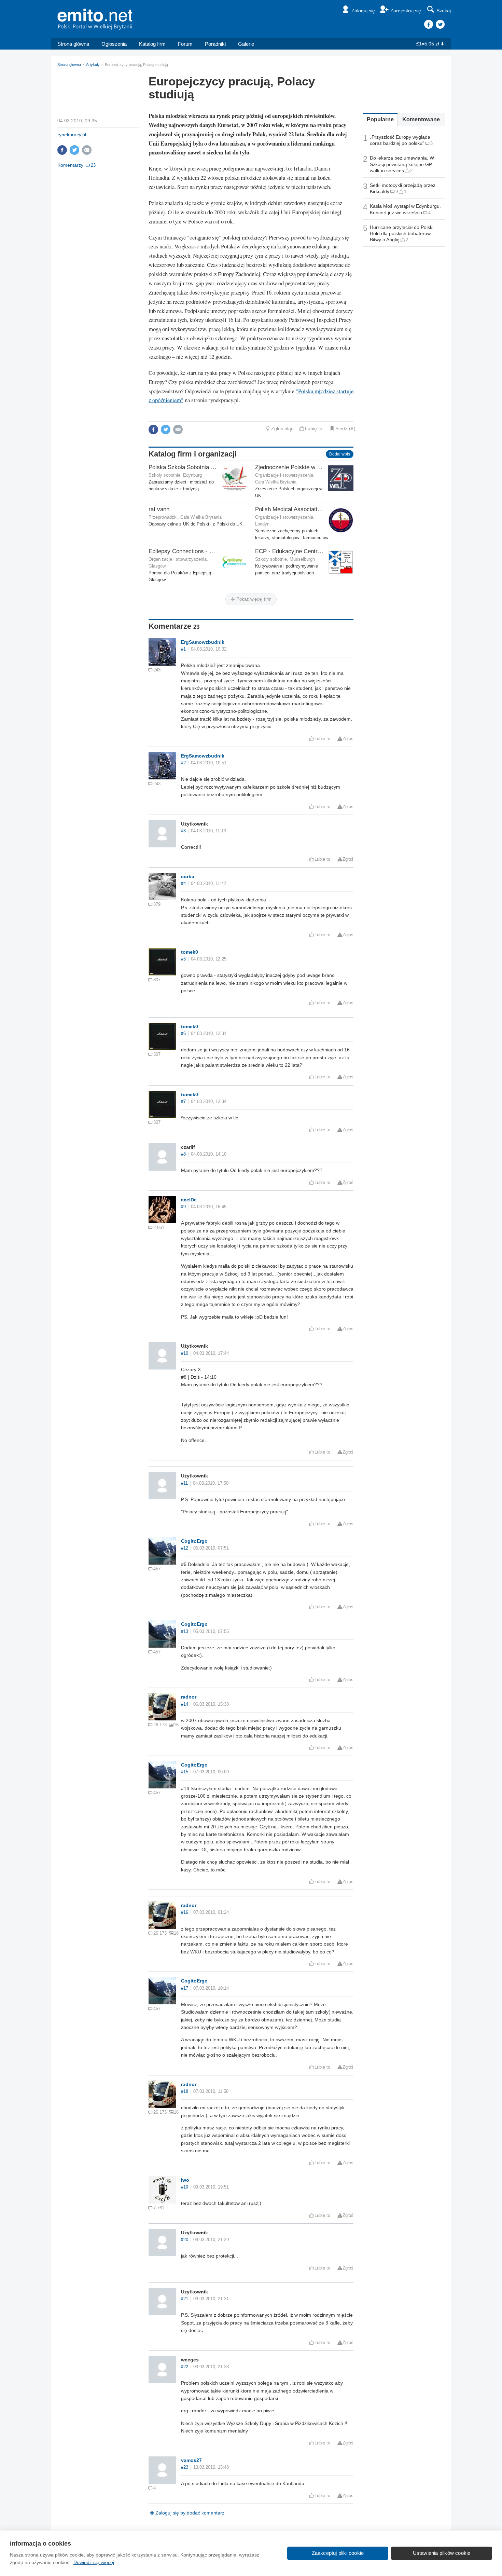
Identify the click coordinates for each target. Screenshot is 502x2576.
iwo (185, 2180)
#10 (185, 1353)
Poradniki (215, 44)
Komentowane (421, 119)
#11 (184, 1483)
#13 (185, 1632)
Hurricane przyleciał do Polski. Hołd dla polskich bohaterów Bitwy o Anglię (402, 233)
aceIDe (189, 1200)
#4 (183, 884)
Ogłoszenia (114, 44)
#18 (185, 2091)
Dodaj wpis (340, 454)
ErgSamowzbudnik (203, 642)
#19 (185, 2187)
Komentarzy (70, 165)
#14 (185, 1704)
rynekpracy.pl (72, 135)
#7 (183, 1102)
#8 (183, 1154)
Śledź (341, 428)
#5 (183, 959)
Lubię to (314, 428)
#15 (185, 1772)
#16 (185, 1912)
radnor (189, 1697)
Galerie (246, 44)
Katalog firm (152, 44)
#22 (185, 2367)
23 (93, 165)
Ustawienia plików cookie (442, 2553)
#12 (185, 1548)
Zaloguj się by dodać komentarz (190, 2513)
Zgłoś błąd (282, 428)
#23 (185, 2467)
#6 (183, 1034)
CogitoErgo (194, 1541)
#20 (185, 2240)
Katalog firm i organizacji (193, 454)
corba (188, 876)
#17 (185, 1988)
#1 (183, 649)
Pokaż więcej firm (253, 599)
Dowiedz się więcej (94, 2562)
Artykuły (93, 65)
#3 (183, 831)
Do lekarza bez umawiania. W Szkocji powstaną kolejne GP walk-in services (402, 164)
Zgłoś (348, 739)
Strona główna (73, 44)
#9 (183, 1207)
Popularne (380, 119)
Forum (185, 44)
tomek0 (190, 952)
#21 (185, 2299)
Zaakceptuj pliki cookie (338, 2553)
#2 (183, 763)
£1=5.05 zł (428, 44)
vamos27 (191, 2460)
